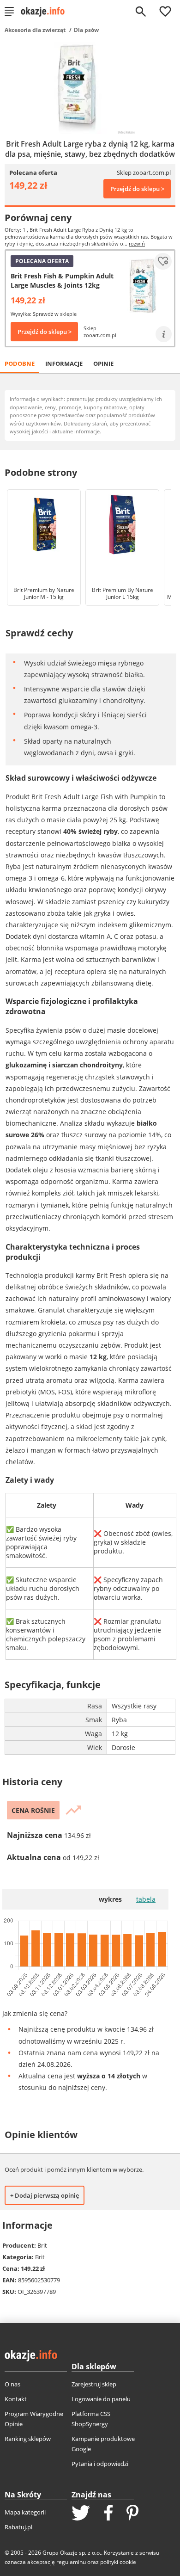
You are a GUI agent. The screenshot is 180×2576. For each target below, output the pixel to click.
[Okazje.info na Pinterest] (132, 2514)
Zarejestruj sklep (94, 2384)
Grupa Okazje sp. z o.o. (72, 2553)
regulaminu (71, 2562)
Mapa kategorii (25, 2512)
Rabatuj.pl (18, 2527)
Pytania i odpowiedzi (100, 2464)
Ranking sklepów (28, 2439)
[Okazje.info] (46, 12)
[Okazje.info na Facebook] (108, 2514)
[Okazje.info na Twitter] (81, 2514)
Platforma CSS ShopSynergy (91, 2419)
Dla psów (86, 30)
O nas (12, 2384)
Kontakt (16, 2399)
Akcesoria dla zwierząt (35, 30)
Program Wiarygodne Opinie (34, 2419)
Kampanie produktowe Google (103, 2444)
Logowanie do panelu (101, 2399)
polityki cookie (118, 2562)
